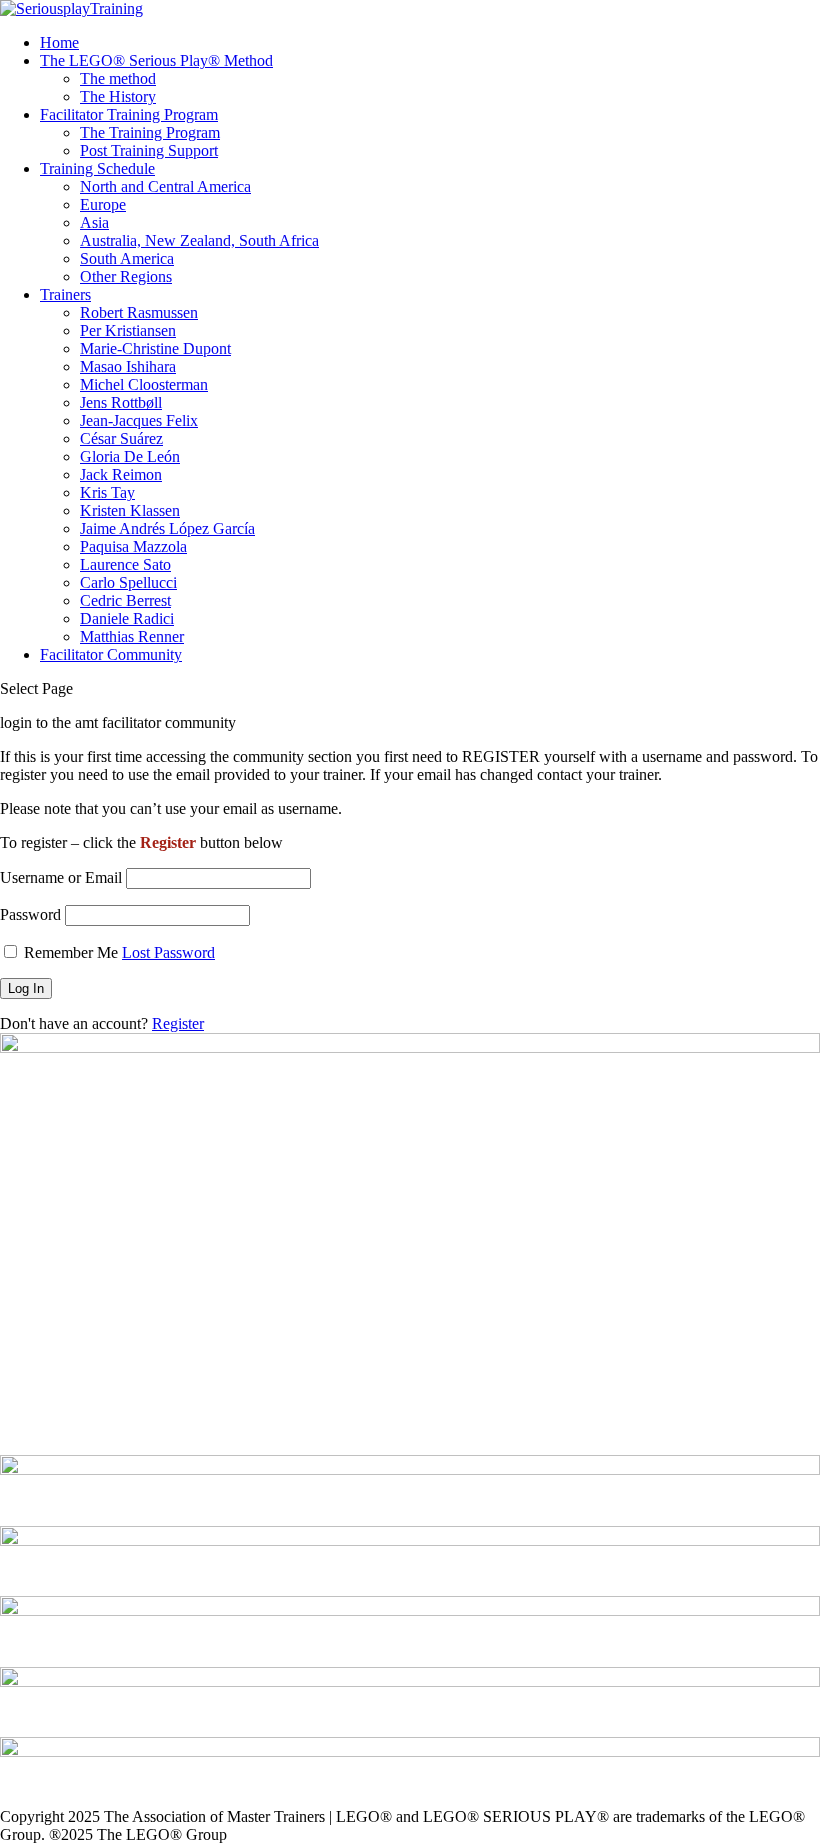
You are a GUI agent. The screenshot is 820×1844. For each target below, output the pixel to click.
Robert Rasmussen (139, 312)
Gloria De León (130, 456)
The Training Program (150, 132)
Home (59, 42)
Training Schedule (97, 168)
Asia (94, 222)
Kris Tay (107, 492)
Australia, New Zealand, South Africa (199, 240)
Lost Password (168, 952)
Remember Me (71, 952)
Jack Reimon (121, 474)
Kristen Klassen (130, 510)
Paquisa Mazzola (133, 546)
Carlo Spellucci (128, 582)
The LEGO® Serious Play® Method (156, 60)
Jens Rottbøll (121, 402)
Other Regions (126, 276)
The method (118, 78)
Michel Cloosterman (144, 384)
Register (178, 1023)
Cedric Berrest (125, 600)
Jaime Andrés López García (167, 528)
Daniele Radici (127, 618)
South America (127, 258)
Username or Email (61, 877)
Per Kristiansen (128, 330)
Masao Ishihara (128, 366)
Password (30, 914)
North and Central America (165, 186)
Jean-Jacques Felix (139, 420)
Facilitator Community (111, 654)
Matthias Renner (132, 636)
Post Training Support (149, 150)
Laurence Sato (125, 564)
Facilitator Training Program (129, 114)
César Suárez (121, 438)
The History (118, 96)
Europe (103, 204)
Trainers (65, 294)
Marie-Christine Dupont (155, 348)
